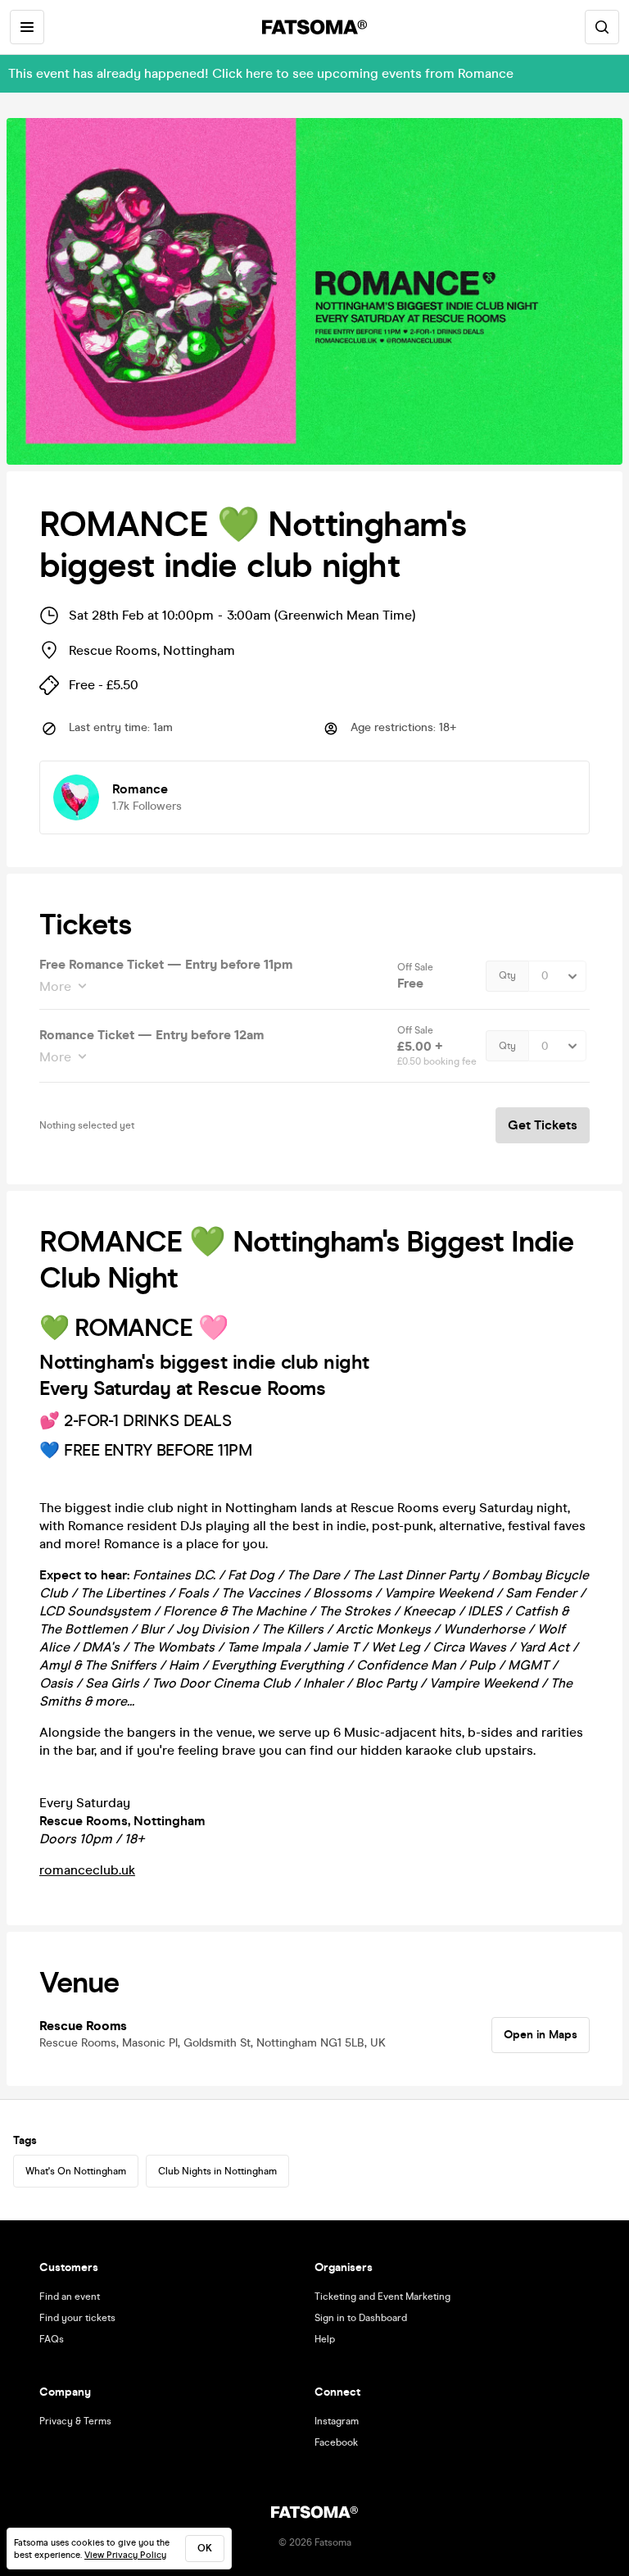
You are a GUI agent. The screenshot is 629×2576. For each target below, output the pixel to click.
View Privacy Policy (125, 2555)
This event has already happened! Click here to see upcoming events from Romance (261, 73)
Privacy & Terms (75, 2421)
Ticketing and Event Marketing (382, 2297)
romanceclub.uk (87, 1870)
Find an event (70, 2297)
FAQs (52, 2339)
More (55, 986)
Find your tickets (77, 2318)
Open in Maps (541, 2035)
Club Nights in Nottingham (217, 2171)
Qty (507, 975)
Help (325, 2339)
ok (205, 2548)
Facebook (336, 2442)
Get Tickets (543, 1125)
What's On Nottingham (76, 2171)
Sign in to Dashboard (361, 2318)
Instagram (337, 2421)
